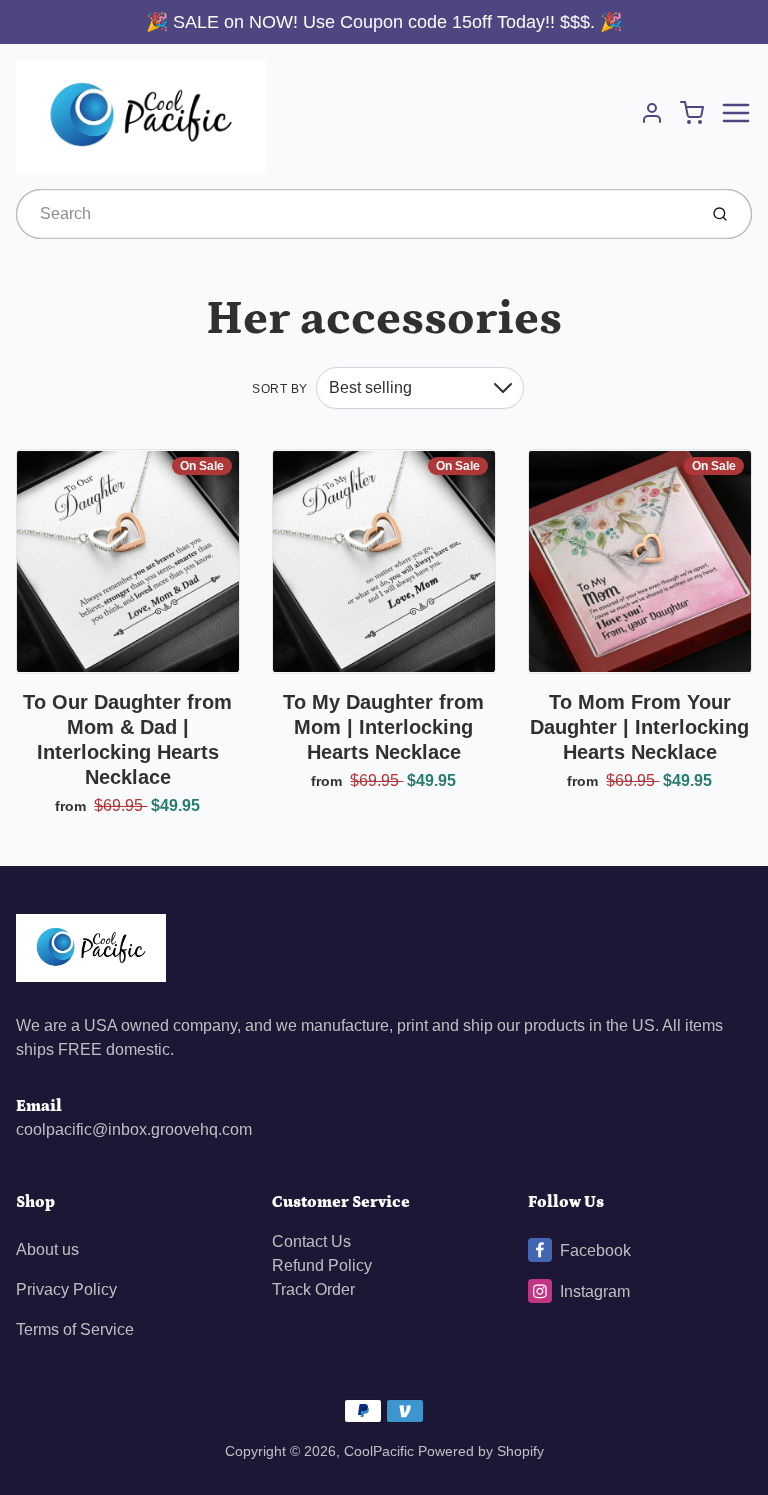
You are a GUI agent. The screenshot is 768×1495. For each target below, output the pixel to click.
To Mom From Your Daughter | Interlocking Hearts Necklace (639, 727)
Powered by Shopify (481, 1451)
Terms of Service (75, 1329)
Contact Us (311, 1241)
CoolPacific (379, 1451)
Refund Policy (322, 1265)
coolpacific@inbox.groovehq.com (134, 1129)
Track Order (313, 1289)
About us (47, 1249)
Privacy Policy (66, 1289)
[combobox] (354, 214)
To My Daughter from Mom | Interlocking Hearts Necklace (383, 727)
